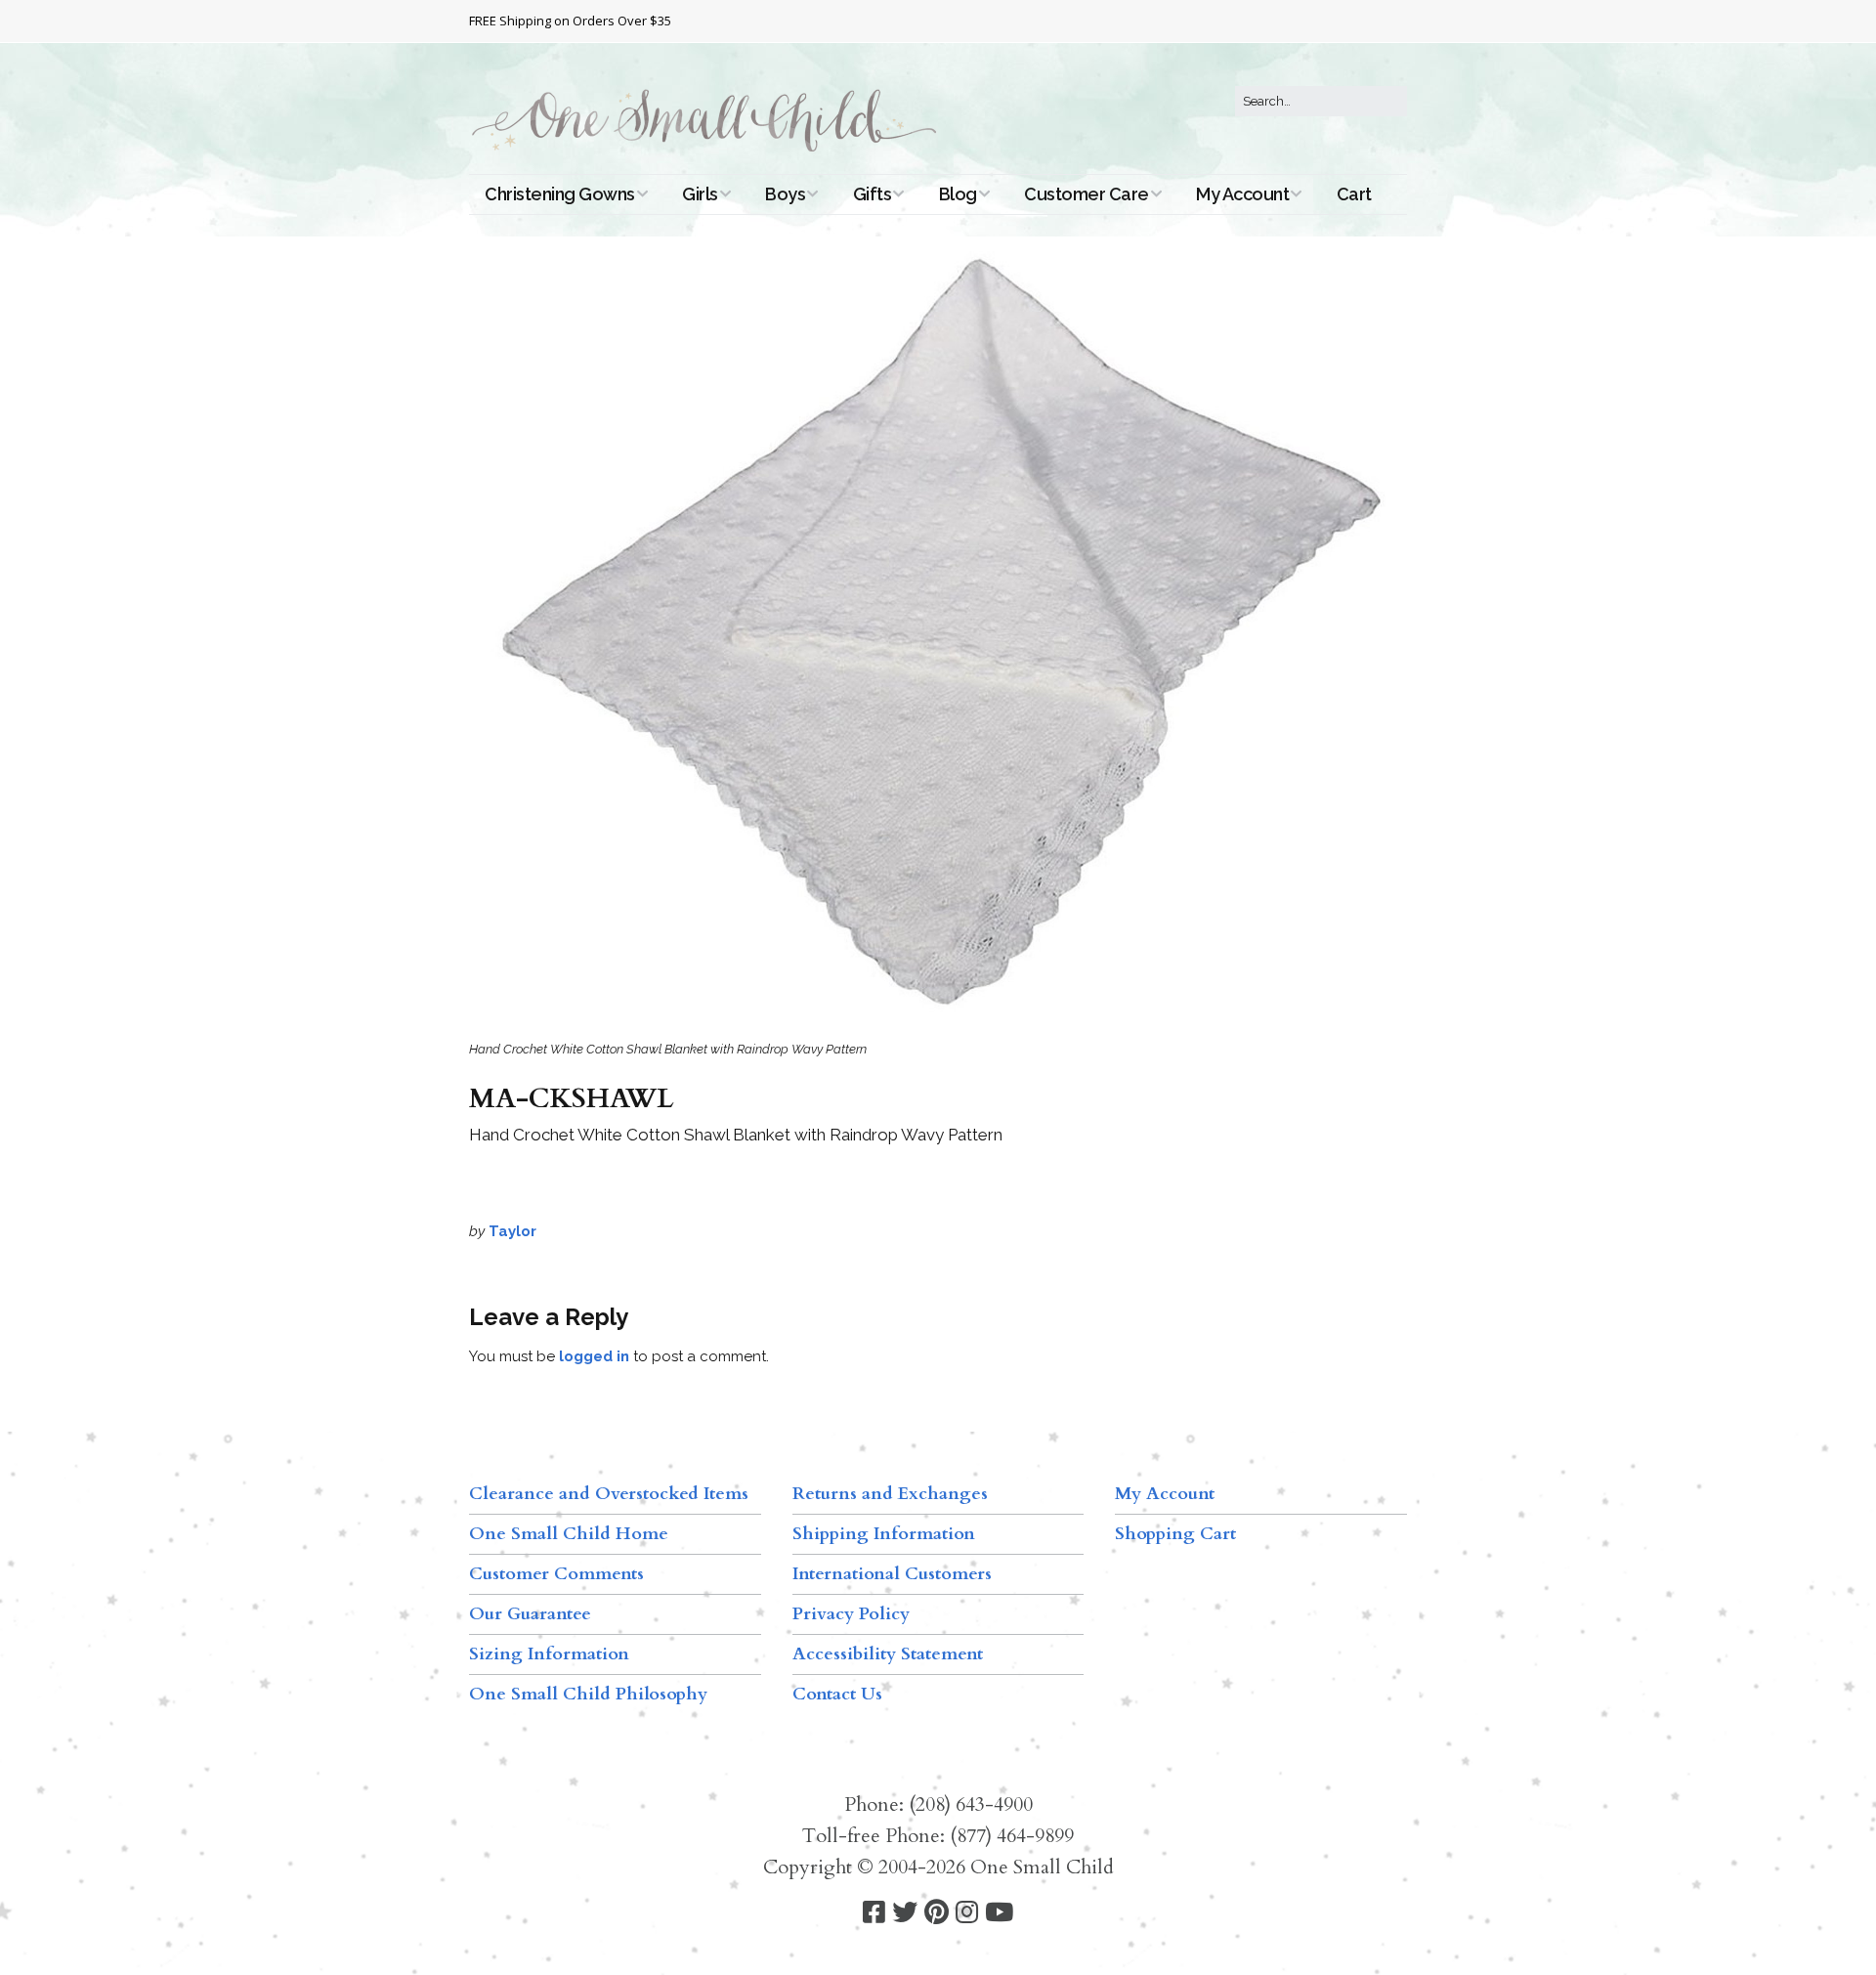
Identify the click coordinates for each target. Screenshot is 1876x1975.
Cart (1354, 194)
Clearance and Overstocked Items (609, 1494)
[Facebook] (874, 1913)
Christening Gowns (560, 194)
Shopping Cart (1175, 1534)
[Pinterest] (937, 1913)
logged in (594, 1356)
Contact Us (837, 1694)
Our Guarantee (530, 1614)
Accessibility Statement (888, 1654)
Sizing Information (549, 1654)
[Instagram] (967, 1913)
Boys (785, 194)
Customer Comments (556, 1574)
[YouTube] (999, 1913)
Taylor (512, 1231)
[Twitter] (905, 1913)
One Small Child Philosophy (588, 1694)
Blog (958, 194)
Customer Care (1087, 194)
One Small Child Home (569, 1534)
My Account (1242, 194)
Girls (700, 194)
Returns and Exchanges (890, 1494)
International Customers (892, 1574)
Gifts (873, 194)
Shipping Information (884, 1534)
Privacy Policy (851, 1614)
